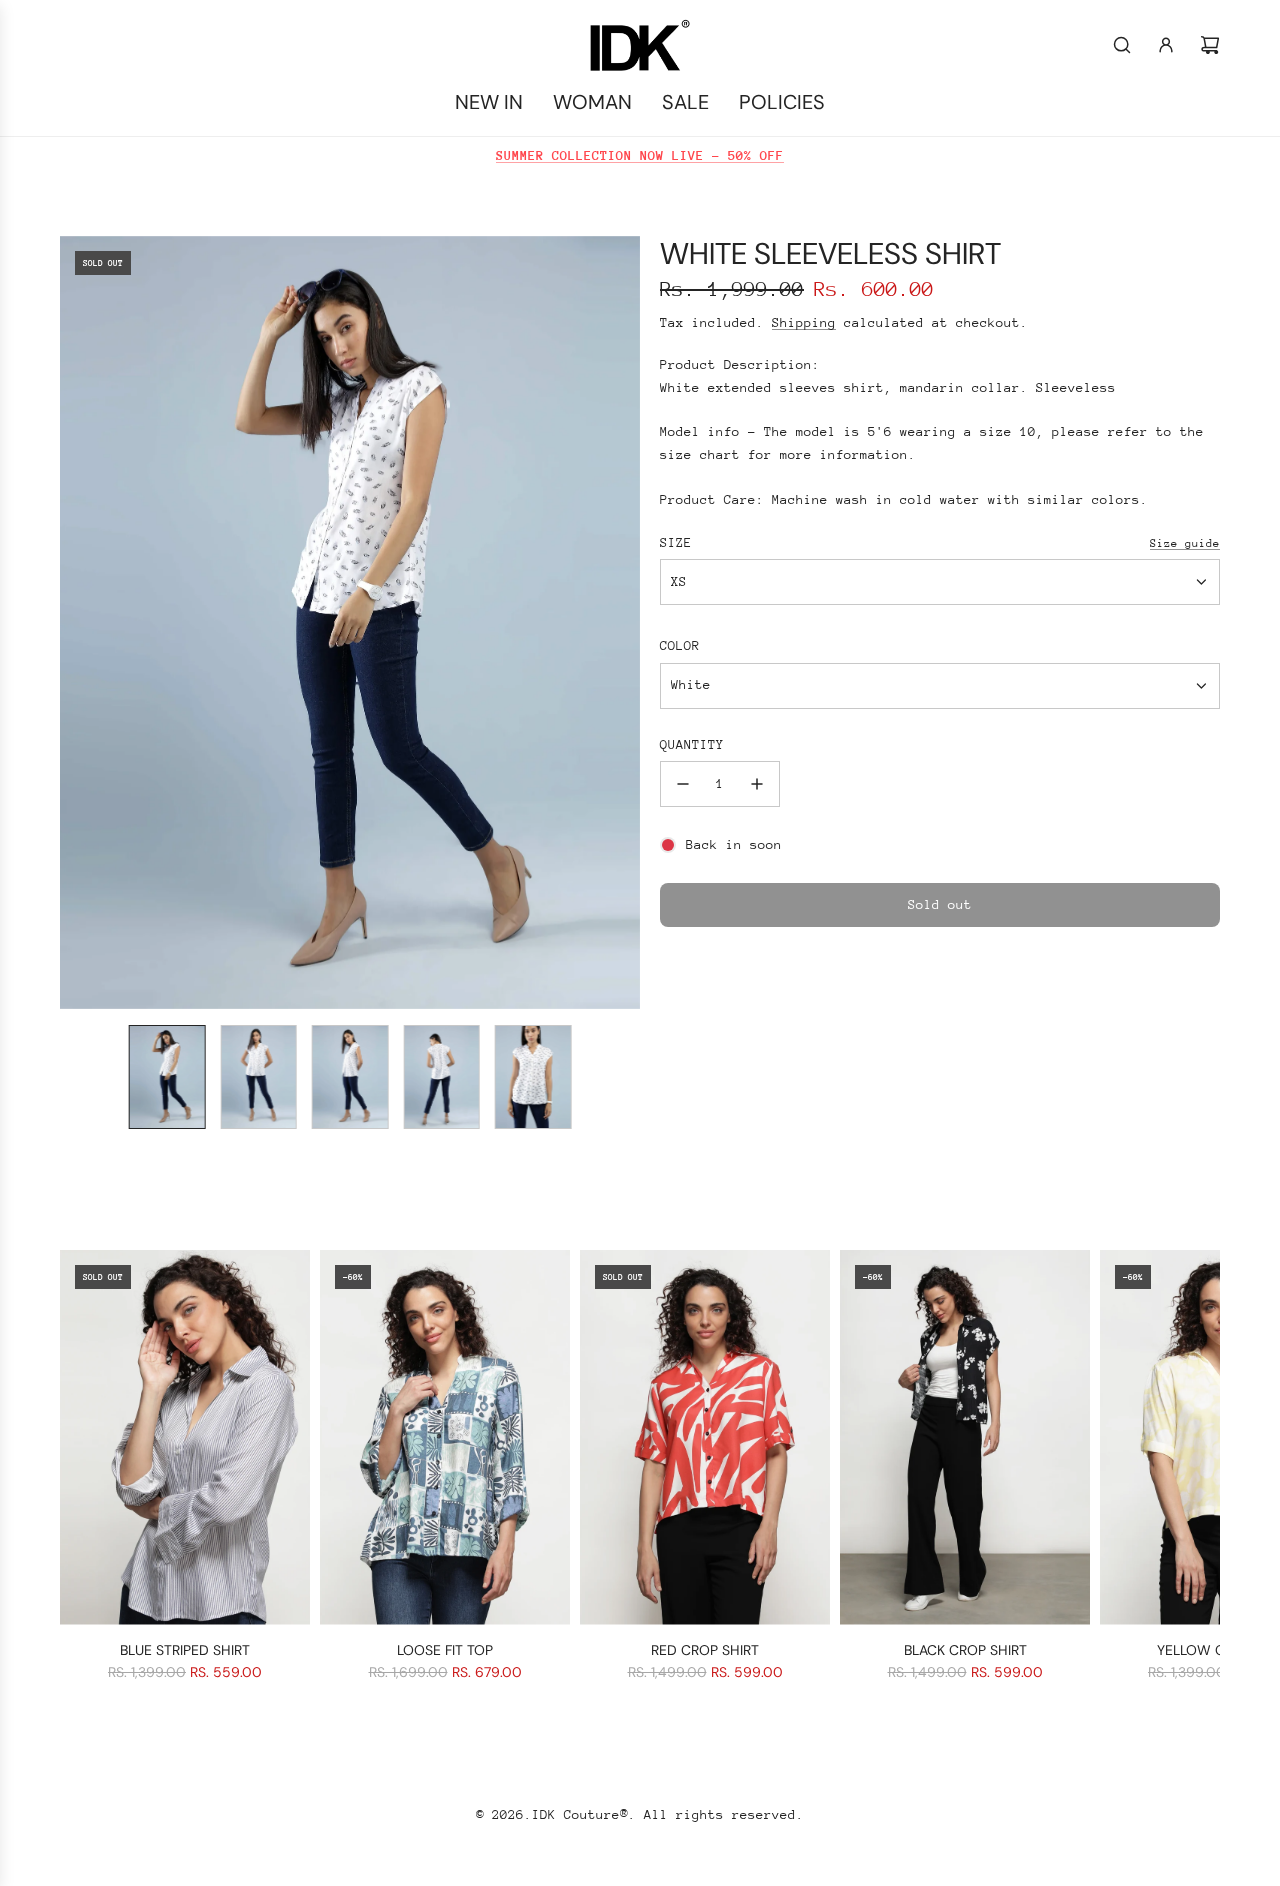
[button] (76, 622)
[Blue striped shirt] (185, 1437)
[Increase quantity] (757, 784)
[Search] (1122, 45)
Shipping (804, 322)
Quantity (692, 744)
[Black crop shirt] (965, 1437)
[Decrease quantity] (683, 784)
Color (680, 645)
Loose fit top (445, 1650)
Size (676, 542)
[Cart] (1210, 45)
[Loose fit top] (445, 1437)
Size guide (1185, 543)
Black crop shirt (965, 1650)
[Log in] (1166, 45)
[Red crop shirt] (705, 1437)
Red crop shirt (705, 1650)
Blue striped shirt (185, 1650)
